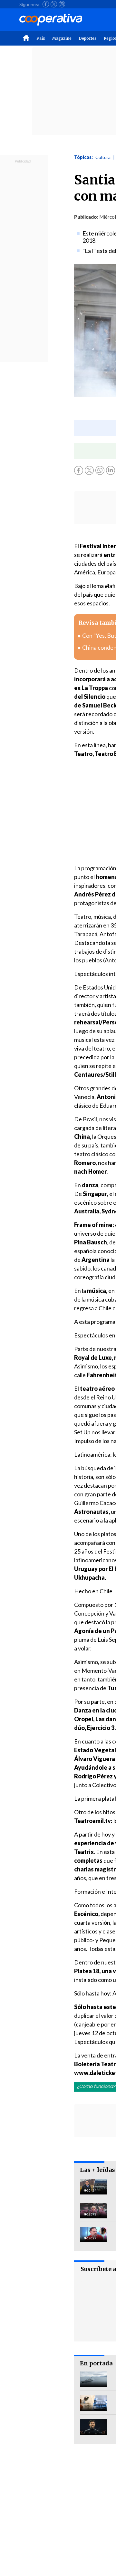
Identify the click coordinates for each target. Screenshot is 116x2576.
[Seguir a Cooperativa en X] (54, 4)
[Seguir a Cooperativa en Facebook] (46, 4)
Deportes (88, 38)
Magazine (62, 38)
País (41, 38)
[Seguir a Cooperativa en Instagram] (62, 4)
